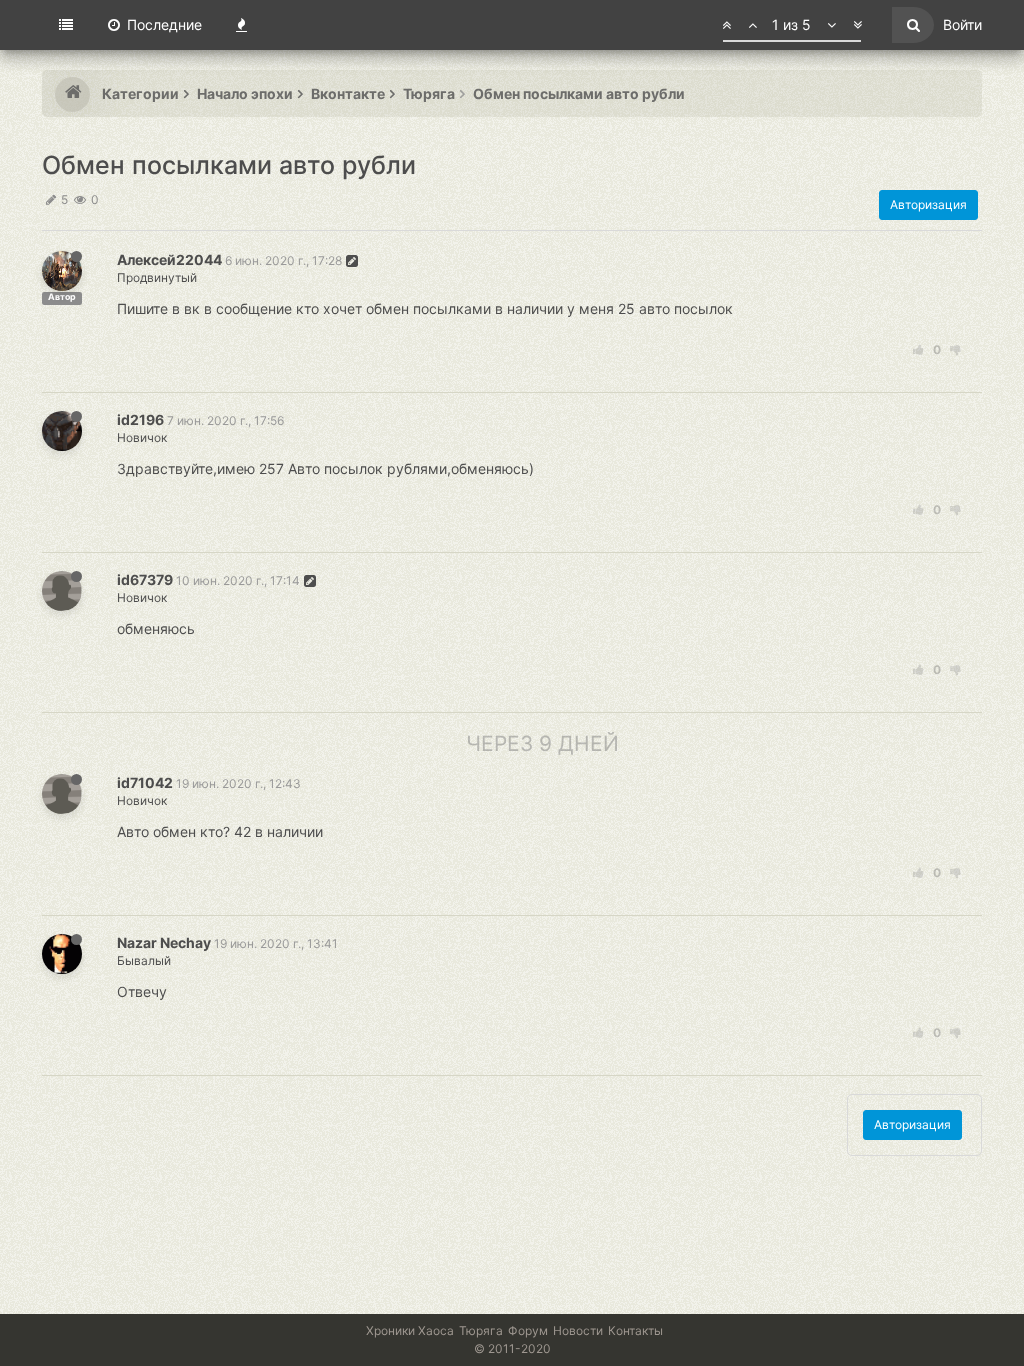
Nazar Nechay (164, 942)
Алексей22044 (169, 259)
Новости (578, 1330)
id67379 (145, 579)
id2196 (140, 419)
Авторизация (928, 204)
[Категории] (66, 25)
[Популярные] (241, 25)
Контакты (635, 1330)
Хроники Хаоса (410, 1330)
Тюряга (481, 1330)
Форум (528, 1330)
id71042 (145, 782)
